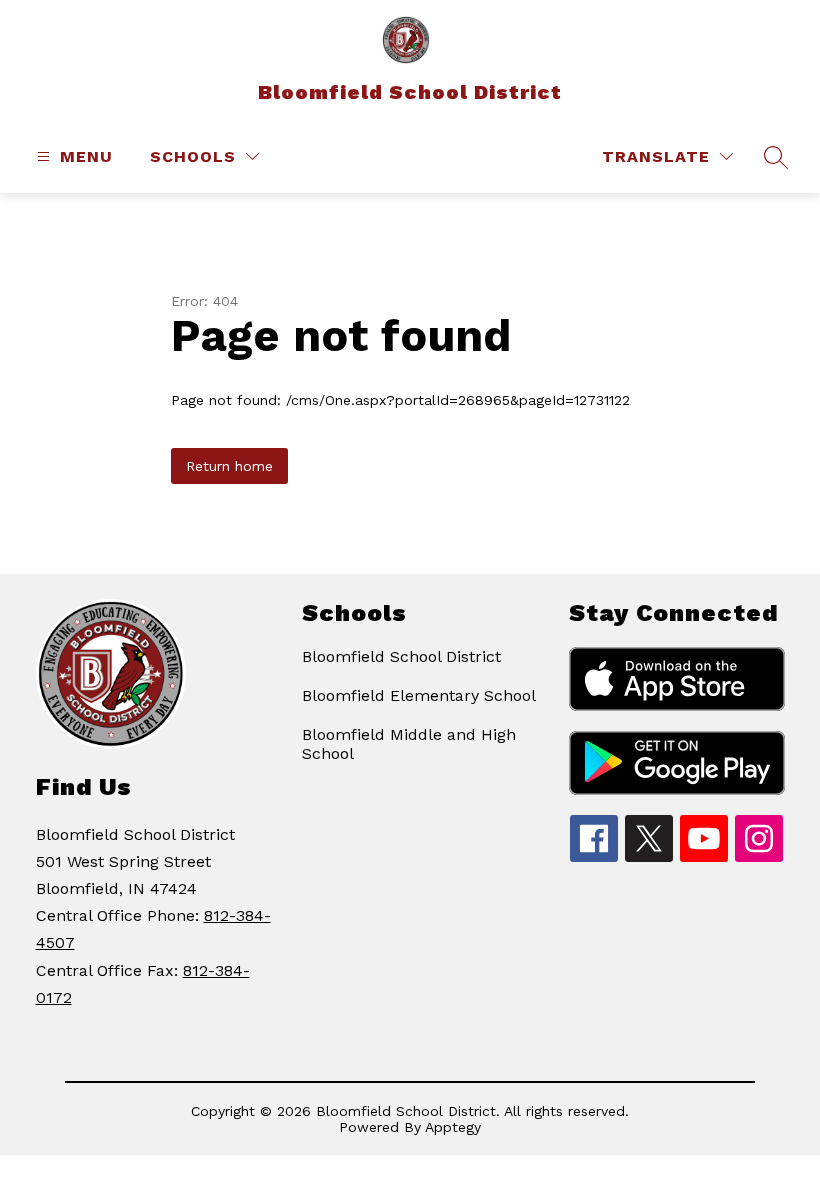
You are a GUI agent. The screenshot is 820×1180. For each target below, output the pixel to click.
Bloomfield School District (401, 656)
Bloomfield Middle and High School (409, 744)
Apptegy (453, 1127)
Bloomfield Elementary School (419, 695)
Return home (229, 466)
